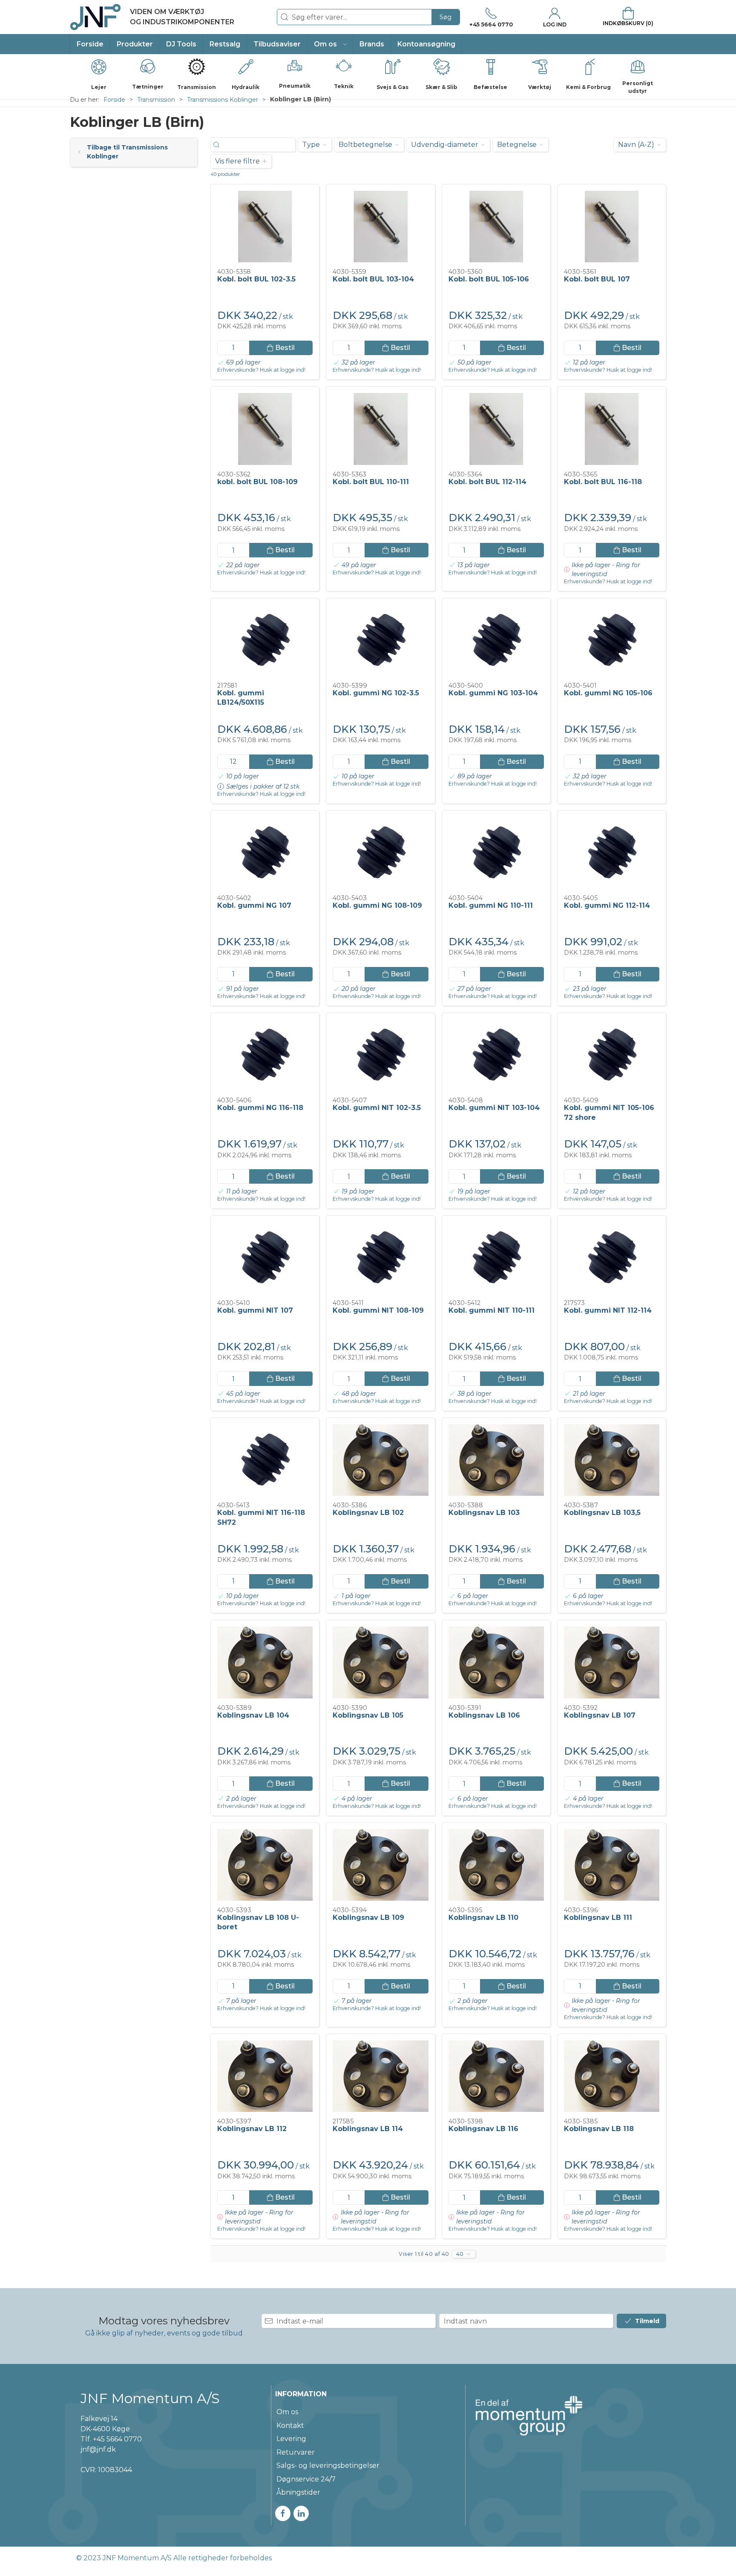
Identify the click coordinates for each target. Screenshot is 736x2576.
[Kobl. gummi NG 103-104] (496, 640)
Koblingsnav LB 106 (484, 1715)
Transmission (156, 100)
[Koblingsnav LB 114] (380, 2076)
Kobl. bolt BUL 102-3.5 (256, 279)
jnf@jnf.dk (98, 2449)
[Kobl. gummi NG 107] (265, 853)
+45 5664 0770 (117, 2439)
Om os (287, 2412)
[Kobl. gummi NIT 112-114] (612, 1258)
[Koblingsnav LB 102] (380, 1460)
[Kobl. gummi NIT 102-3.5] (380, 1055)
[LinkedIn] (301, 2513)
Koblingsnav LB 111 (598, 1918)
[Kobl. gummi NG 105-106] (612, 640)
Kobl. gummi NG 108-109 (377, 905)
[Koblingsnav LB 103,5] (612, 1460)
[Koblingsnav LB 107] (612, 1662)
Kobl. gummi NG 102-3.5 (376, 693)
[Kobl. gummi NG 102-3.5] (380, 640)
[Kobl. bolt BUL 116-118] (612, 429)
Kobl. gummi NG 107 (254, 905)
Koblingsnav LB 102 (368, 1513)
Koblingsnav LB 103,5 (602, 1513)
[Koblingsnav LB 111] (612, 1865)
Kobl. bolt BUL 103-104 (373, 279)
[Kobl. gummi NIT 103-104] (496, 1055)
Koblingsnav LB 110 (483, 1918)
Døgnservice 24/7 (306, 2479)
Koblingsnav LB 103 (484, 1513)
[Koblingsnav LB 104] (265, 1662)
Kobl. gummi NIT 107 (255, 1310)
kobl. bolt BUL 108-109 (257, 482)
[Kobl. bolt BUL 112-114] (496, 429)
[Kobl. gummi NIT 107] (265, 1258)
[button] (330, 44)
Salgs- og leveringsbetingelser (328, 2466)
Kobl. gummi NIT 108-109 (378, 1310)
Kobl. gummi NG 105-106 (608, 693)
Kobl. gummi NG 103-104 (493, 693)
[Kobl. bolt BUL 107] (612, 227)
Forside (114, 100)
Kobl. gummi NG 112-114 (607, 905)
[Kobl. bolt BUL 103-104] (380, 227)
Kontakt (290, 2425)
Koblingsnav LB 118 (599, 2129)
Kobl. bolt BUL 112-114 (487, 482)
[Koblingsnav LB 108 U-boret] (265, 1865)
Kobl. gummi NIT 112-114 (608, 1310)
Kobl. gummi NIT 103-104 (494, 1108)
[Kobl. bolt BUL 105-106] (496, 227)
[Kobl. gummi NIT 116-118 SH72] (265, 1460)
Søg (446, 17)
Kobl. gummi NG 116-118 (260, 1108)
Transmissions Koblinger (223, 100)
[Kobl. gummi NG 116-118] (265, 1055)
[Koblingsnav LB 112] (265, 2076)
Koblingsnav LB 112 (252, 2129)
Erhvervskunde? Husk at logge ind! (261, 370)
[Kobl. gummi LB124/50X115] (265, 640)
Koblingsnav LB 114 (368, 2129)
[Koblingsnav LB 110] (496, 1865)
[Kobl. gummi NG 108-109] (380, 853)
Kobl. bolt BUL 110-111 (371, 482)
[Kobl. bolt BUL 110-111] (380, 429)
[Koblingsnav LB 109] (380, 1865)
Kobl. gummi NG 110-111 (491, 905)
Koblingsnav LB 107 (600, 1715)
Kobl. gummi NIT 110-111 (492, 1310)
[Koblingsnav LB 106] (496, 1662)
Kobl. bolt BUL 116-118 (603, 482)
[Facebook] (283, 2513)
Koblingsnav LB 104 (253, 1715)
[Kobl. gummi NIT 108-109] (380, 1258)
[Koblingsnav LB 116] (496, 2076)
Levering (291, 2439)
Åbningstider (298, 2492)
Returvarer (296, 2452)
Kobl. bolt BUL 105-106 (489, 279)
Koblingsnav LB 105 (368, 1715)
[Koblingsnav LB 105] (380, 1662)
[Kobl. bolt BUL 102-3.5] (265, 227)
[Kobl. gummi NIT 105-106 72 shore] (612, 1055)
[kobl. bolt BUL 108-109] (265, 429)
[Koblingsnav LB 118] (612, 2076)
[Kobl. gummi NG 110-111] (496, 853)
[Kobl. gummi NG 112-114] (612, 853)
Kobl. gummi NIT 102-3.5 (377, 1108)
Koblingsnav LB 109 (368, 1918)
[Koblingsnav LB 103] (496, 1460)
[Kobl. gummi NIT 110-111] (496, 1258)
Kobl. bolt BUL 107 (597, 279)
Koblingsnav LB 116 (483, 2129)
